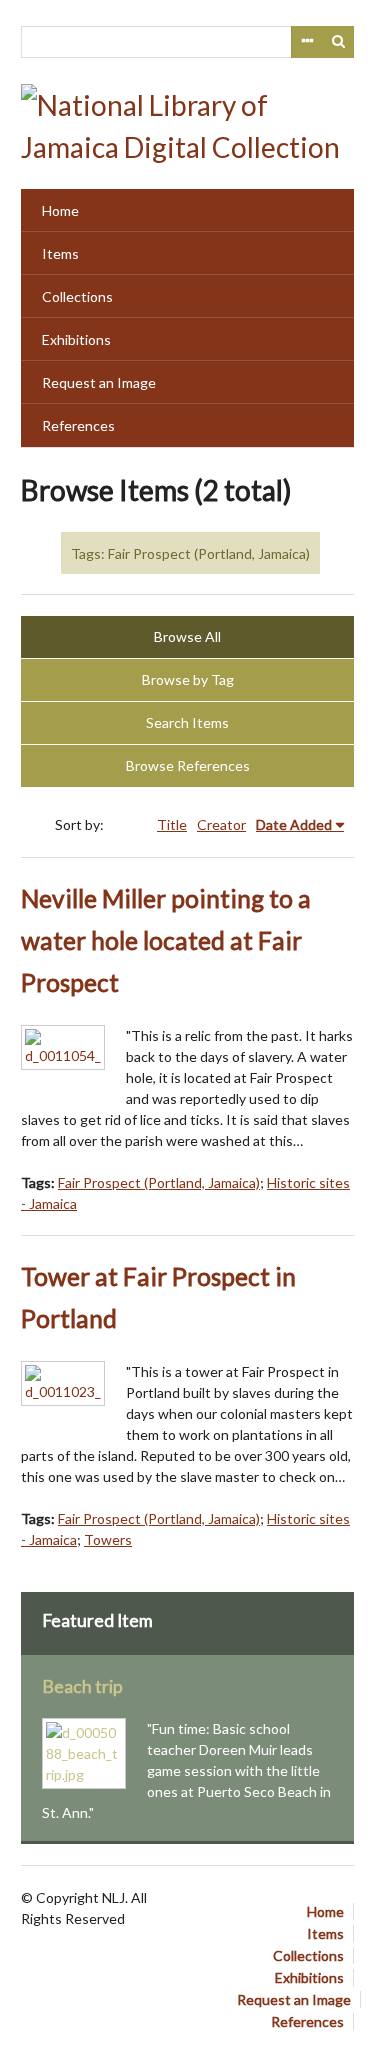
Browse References (188, 765)
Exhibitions (76, 339)
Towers (108, 1539)
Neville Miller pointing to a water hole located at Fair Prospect (166, 940)
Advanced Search (307, 42)
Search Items (187, 722)
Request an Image (99, 382)
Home (60, 210)
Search (339, 42)
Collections (77, 296)
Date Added (294, 824)
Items (60, 253)
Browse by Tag (188, 679)
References (78, 425)
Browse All (187, 636)
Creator (221, 824)
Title (172, 824)
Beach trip (82, 1686)
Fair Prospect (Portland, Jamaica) (159, 1182)
